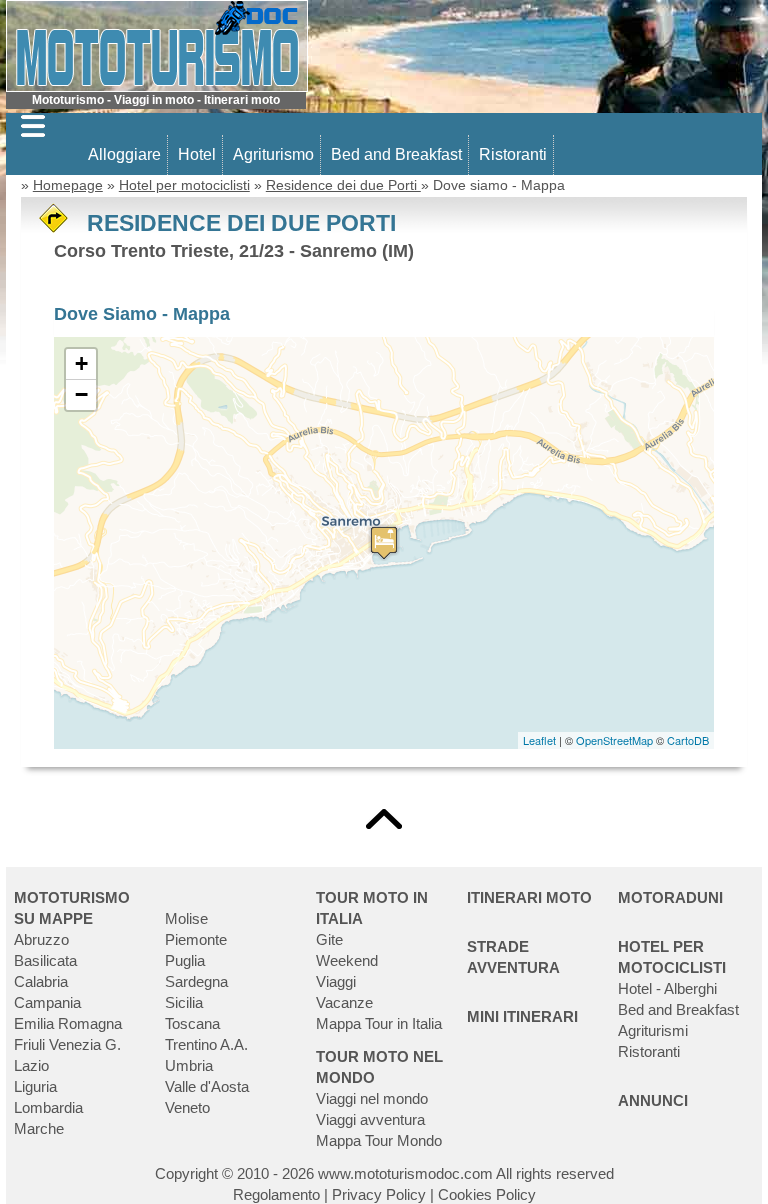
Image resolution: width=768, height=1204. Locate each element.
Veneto (187, 1107)
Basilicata (45, 960)
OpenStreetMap (614, 740)
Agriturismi (653, 1030)
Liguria (35, 1086)
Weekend (347, 960)
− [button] (81, 394)
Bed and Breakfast (396, 154)
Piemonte (196, 939)
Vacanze (344, 1002)
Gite (329, 939)
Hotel (197, 154)
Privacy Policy (379, 1194)
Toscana (192, 1023)
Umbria (189, 1065)
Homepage (68, 185)
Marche (39, 1128)
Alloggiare (124, 154)
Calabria (41, 981)
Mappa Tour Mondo (379, 1140)
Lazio (31, 1065)
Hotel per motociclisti (184, 185)
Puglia (185, 960)
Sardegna (196, 981)
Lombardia (48, 1107)
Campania (47, 1002)
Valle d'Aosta (207, 1086)
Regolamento (276, 1194)
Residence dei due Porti (343, 185)
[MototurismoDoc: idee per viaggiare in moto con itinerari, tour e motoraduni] (157, 44)
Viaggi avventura (370, 1119)
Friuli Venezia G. (67, 1044)
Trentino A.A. (206, 1044)
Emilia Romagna (68, 1023)
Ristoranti (513, 154)
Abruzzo (41, 939)
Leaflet (539, 740)
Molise (186, 918)
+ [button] (81, 363)
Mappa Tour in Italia (379, 1023)
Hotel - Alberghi (667, 988)
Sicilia (184, 1002)
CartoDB (688, 740)
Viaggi (336, 981)
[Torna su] (384, 817)
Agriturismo (273, 154)
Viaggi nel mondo (372, 1098)
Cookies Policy (487, 1194)
